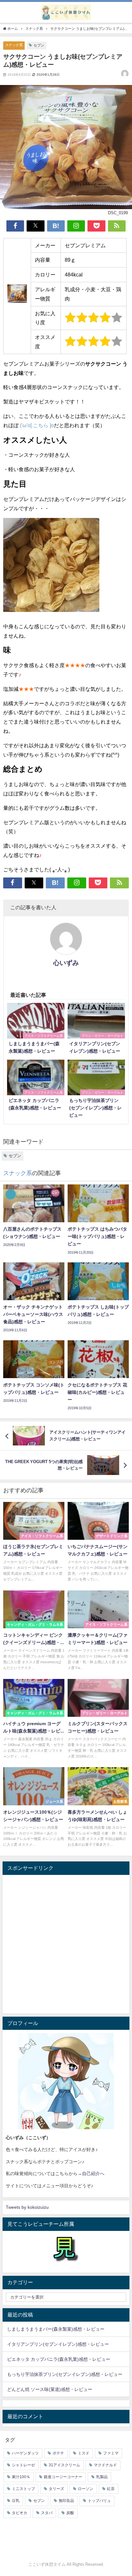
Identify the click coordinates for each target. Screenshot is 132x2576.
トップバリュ (99, 2501)
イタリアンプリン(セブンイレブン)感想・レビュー (58, 2344)
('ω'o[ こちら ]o (36, 425)
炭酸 (70, 2513)
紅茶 (111, 2489)
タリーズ (56, 2489)
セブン (39, 45)
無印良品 (66, 2501)
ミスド (84, 2453)
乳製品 (102, 2477)
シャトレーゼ (23, 2465)
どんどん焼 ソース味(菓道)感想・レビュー (50, 2389)
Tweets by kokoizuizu (27, 2207)
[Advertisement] (66, 1944)
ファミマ (111, 2453)
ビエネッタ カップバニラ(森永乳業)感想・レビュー (59, 2359)
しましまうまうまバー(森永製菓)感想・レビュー (56, 2329)
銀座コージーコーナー (63, 2477)
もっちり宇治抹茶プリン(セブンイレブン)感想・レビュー (65, 2374)
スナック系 (14, 45)
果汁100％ (21, 2477)
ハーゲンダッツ (25, 2453)
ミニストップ (23, 2489)
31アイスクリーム (64, 2465)
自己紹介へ (93, 2173)
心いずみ (66, 963)
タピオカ (20, 2513)
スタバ (47, 2513)
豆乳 (16, 2501)
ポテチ (58, 2453)
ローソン (86, 2489)
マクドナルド (105, 2465)
